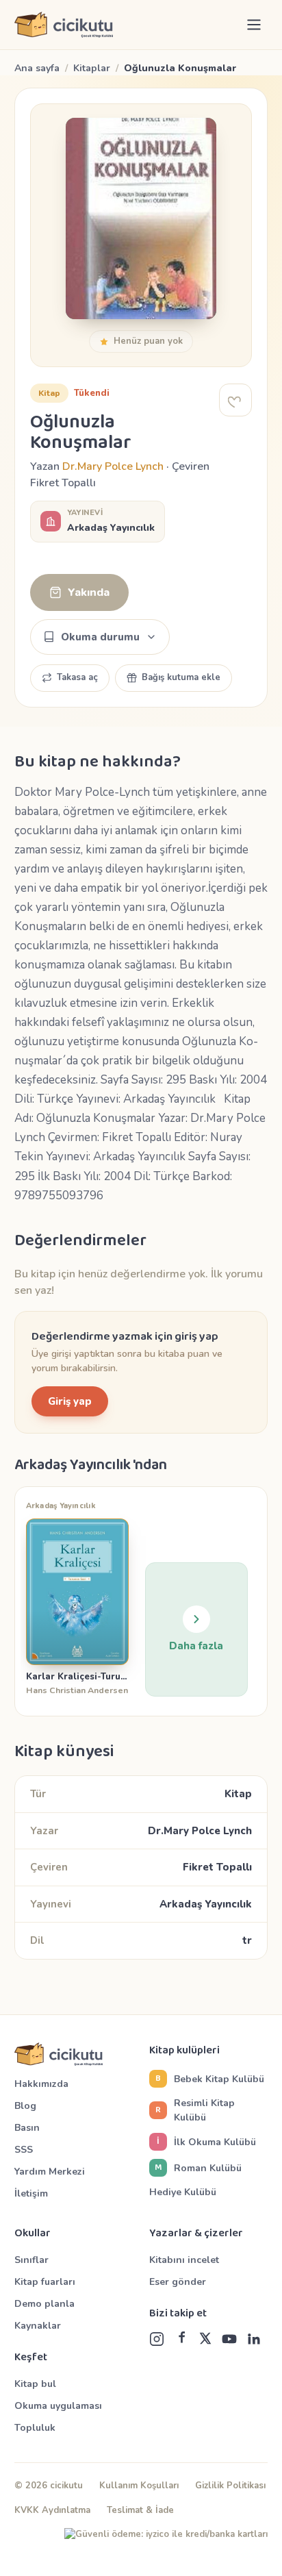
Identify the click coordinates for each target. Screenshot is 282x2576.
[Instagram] (157, 2339)
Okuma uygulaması (58, 2406)
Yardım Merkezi (50, 2172)
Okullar (33, 2234)
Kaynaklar (38, 2326)
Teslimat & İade (140, 2510)
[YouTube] (229, 2339)
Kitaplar (92, 68)
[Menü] (254, 25)
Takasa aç (77, 677)
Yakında (89, 592)
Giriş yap (70, 1401)
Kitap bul (35, 2384)
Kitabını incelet (184, 2260)
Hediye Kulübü (183, 2192)
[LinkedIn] (254, 2339)
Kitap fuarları (45, 2282)
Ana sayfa (37, 68)
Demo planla (44, 2304)
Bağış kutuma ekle (181, 677)
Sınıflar (31, 2260)
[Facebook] (181, 2339)
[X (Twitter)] (205, 2339)
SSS (24, 2150)
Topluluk (35, 2428)
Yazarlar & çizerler (196, 2234)
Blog (25, 2106)
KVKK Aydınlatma (52, 2510)
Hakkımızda (41, 2084)
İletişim (31, 2193)
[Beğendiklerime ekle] (235, 400)
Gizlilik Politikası (230, 2486)
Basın (27, 2128)
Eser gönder (178, 2282)
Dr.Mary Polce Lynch (113, 466)
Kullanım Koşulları (139, 2486)
